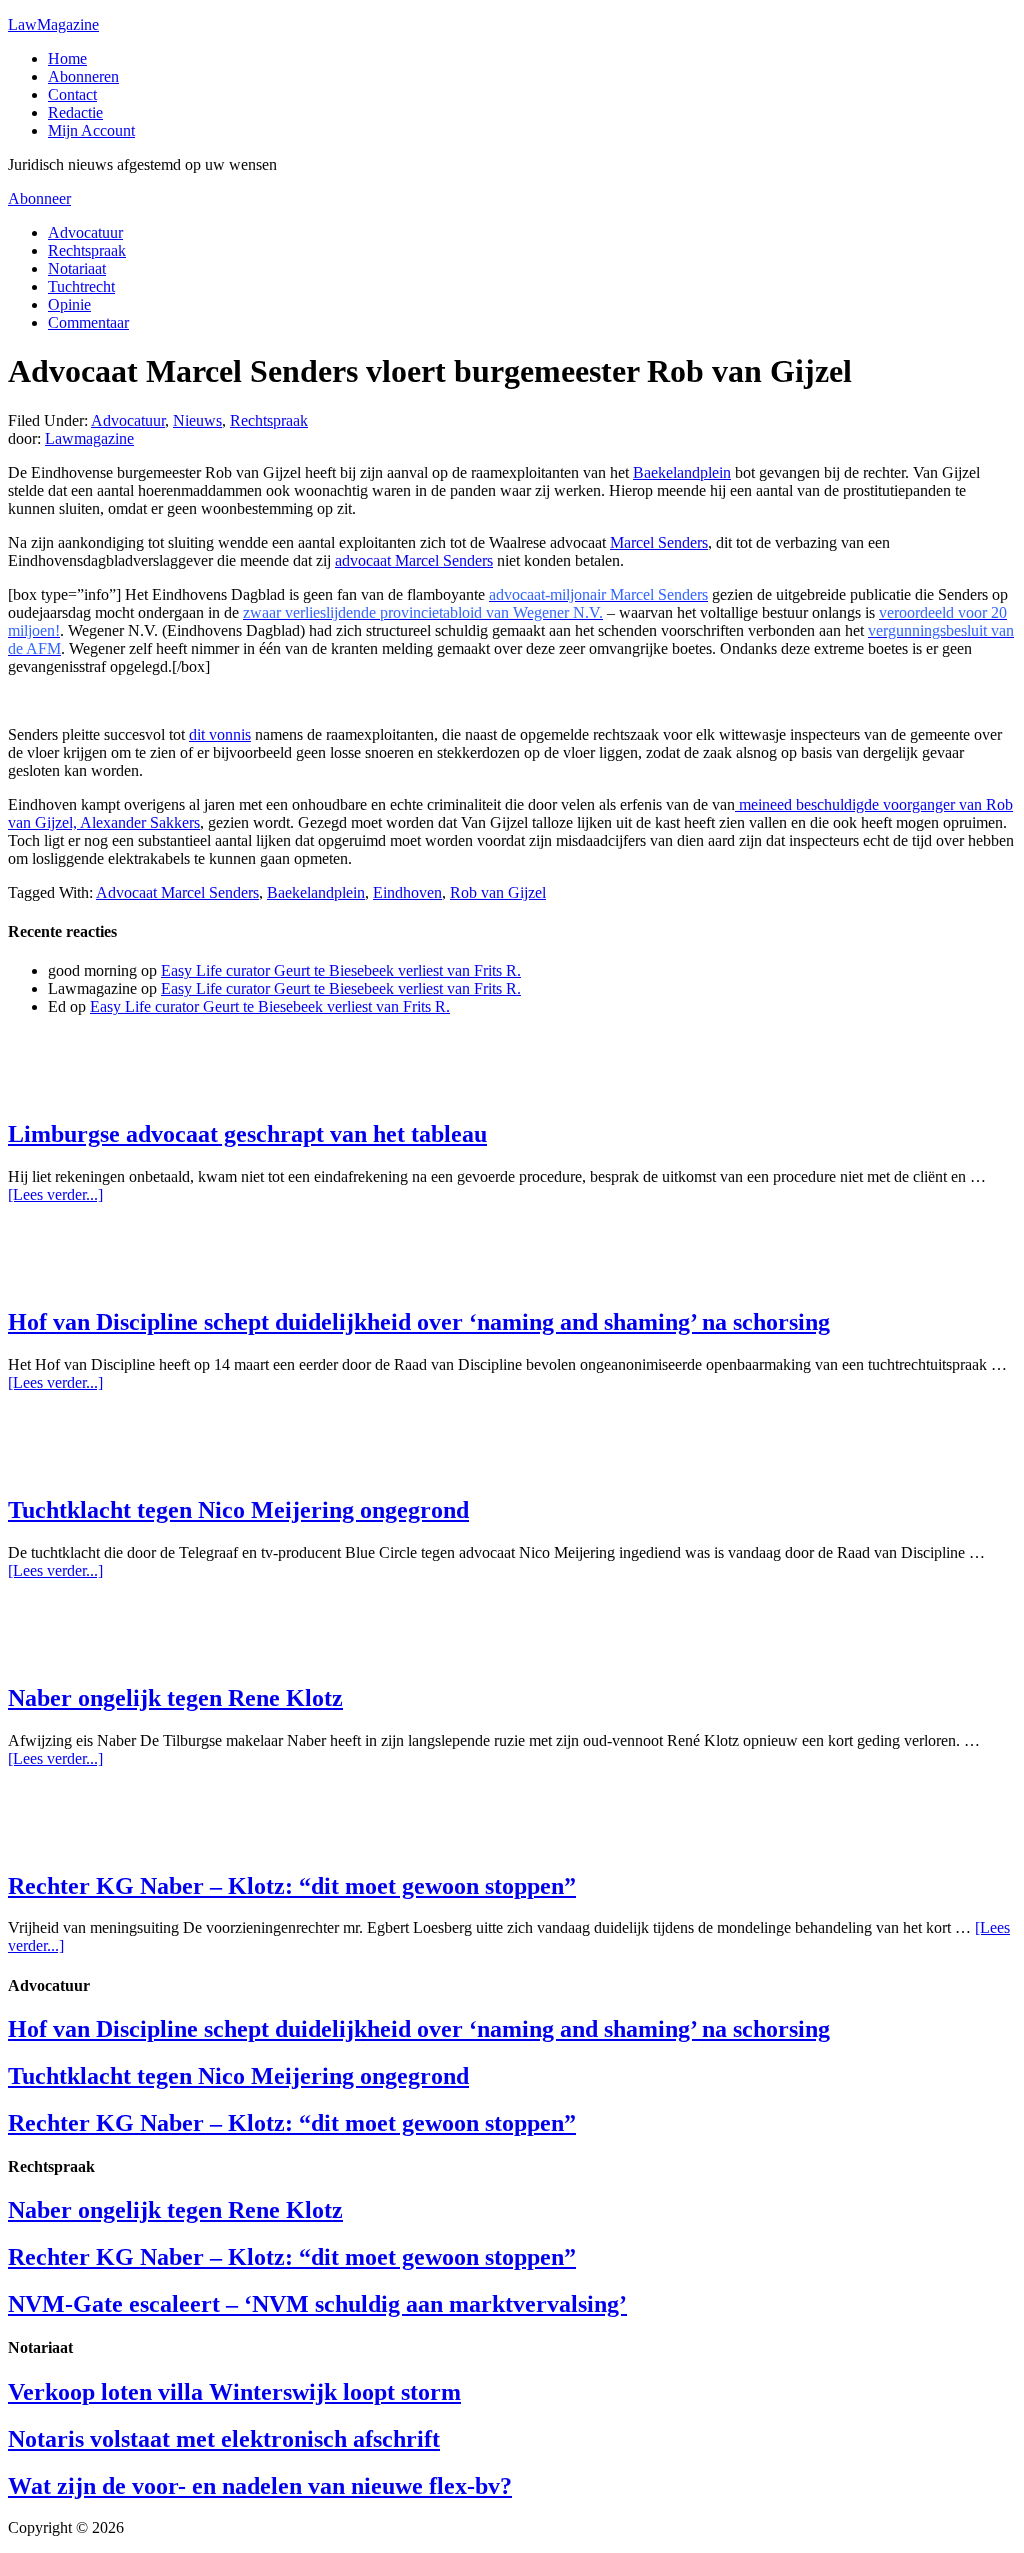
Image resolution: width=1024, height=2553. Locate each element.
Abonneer (39, 198)
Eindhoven (407, 892)
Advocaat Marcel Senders (177, 892)
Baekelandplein (682, 472)
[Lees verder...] (55, 1194)
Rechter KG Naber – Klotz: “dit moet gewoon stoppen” (292, 1886)
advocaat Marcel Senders (414, 560)
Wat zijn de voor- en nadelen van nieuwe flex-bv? (260, 2486)
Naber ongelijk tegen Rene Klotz (175, 1698)
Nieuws (197, 420)
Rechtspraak (269, 420)
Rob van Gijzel (498, 892)
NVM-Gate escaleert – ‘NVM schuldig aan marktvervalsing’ (317, 2304)
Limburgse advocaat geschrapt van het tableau (247, 1134)
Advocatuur (128, 420)
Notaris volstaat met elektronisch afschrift (224, 2439)
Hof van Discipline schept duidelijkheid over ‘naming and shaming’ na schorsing (419, 1322)
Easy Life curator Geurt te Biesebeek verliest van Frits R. (341, 970)
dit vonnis (220, 734)
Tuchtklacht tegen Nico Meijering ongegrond (238, 1510)
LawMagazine (53, 24)
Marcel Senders (659, 542)
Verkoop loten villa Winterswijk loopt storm (234, 2392)
